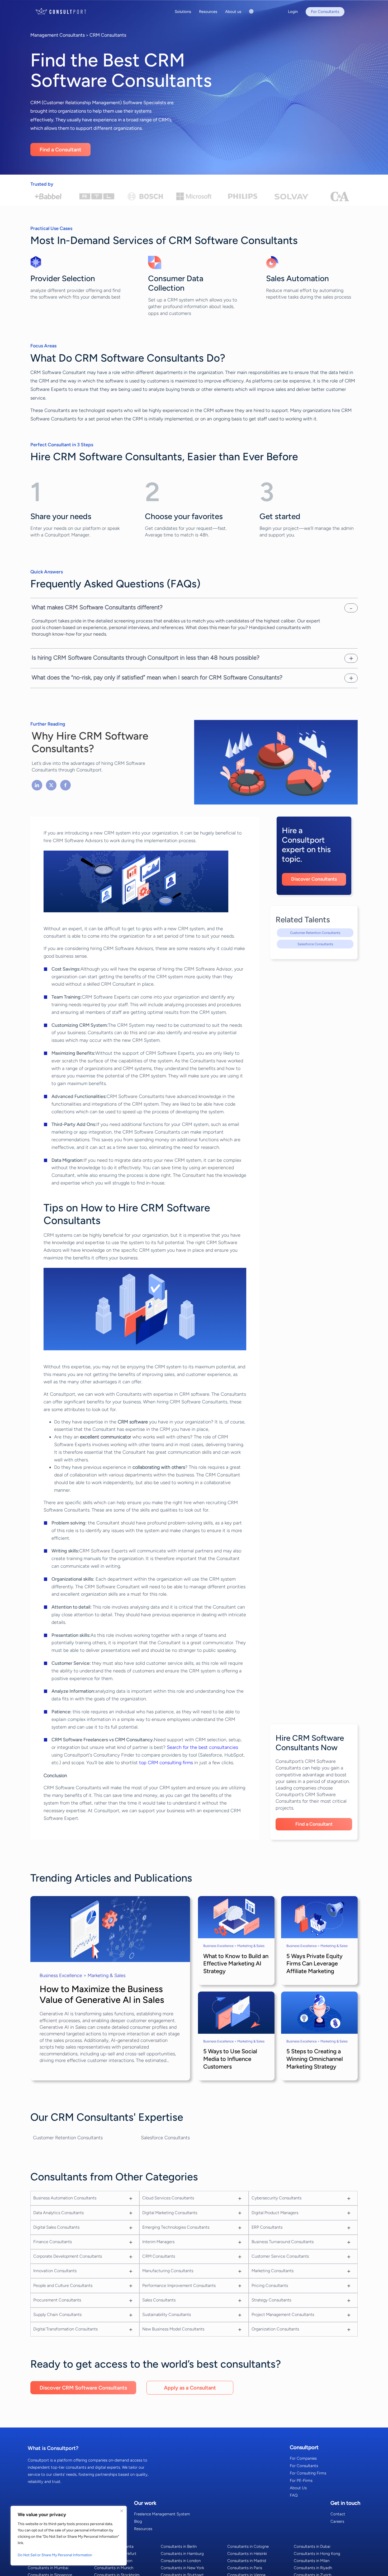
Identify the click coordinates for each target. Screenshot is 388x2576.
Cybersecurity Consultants (276, 2198)
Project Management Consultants (283, 2314)
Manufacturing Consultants (168, 2271)
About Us (298, 2488)
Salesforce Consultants (315, 944)
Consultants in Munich (114, 2568)
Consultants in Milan (312, 2561)
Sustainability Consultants (167, 2314)
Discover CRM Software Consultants (83, 2388)
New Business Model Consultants (173, 2329)
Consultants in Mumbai (48, 2568)
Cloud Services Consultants (168, 2198)
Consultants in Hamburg (182, 2554)
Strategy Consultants (271, 2300)
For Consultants (304, 2466)
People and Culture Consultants (63, 2285)
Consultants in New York (182, 2568)
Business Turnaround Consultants (283, 2242)
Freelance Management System (162, 2514)
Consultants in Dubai (312, 2546)
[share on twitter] (51, 785)
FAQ (294, 2495)
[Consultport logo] (67, 11)
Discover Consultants (314, 879)
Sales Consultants (159, 2300)
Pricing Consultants (270, 2285)
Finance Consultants (53, 2242)
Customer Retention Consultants (315, 933)
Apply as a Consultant (190, 2388)
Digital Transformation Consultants (65, 2329)
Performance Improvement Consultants (179, 2285)
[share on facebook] (65, 785)
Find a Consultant (60, 150)
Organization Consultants (275, 2329)
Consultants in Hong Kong (317, 2554)
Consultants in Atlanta (114, 2546)
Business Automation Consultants (65, 2198)
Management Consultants (58, 35)
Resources (143, 2529)
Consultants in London (181, 2561)
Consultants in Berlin (179, 2546)
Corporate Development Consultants (68, 2256)
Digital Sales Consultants (56, 2227)
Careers (337, 2521)
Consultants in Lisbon (113, 2561)
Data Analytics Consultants (58, 2213)
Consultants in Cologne (248, 2546)
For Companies (303, 2458)
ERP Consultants (267, 2227)
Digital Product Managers (275, 2213)
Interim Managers (158, 2242)
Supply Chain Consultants (57, 2314)
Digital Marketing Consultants (170, 2213)
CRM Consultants (108, 35)
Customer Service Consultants (280, 2256)
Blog (138, 2521)
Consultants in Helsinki (247, 2554)
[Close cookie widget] (122, 2511)
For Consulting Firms (308, 2473)
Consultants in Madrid (247, 2561)
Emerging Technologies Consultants (176, 2227)
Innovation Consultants (55, 2271)
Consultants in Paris (245, 2568)
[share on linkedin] (37, 785)
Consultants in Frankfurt (115, 2554)
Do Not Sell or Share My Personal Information (55, 2555)
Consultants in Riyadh (313, 2568)
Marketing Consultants (273, 2271)
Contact (338, 2514)
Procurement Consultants (57, 2300)
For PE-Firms (301, 2481)
